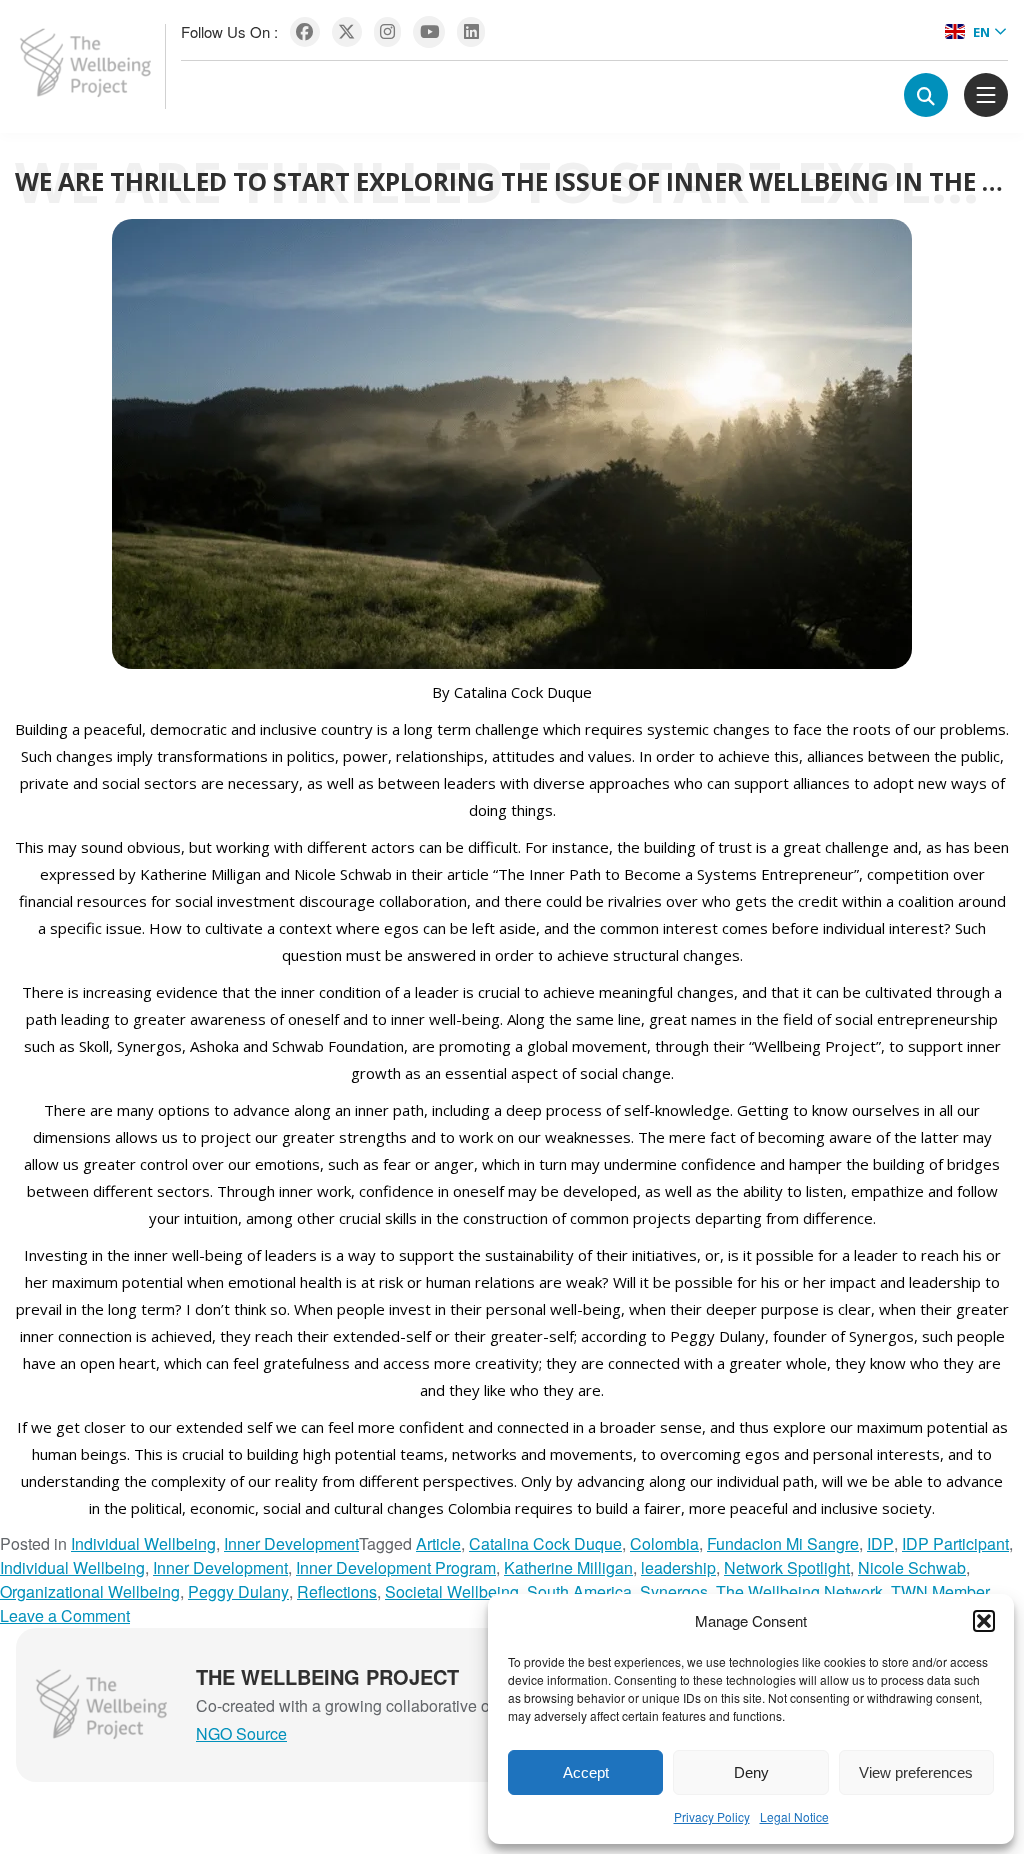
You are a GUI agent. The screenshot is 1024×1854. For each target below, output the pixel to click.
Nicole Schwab (912, 1567)
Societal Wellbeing (452, 1591)
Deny (751, 1772)
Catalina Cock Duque (545, 1543)
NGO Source (241, 1733)
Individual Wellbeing (143, 1543)
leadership (678, 1567)
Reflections (337, 1591)
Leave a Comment (65, 1616)
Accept (586, 1772)
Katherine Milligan (568, 1567)
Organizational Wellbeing (90, 1591)
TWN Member (940, 1591)
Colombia (664, 1543)
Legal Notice (794, 1816)
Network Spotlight (787, 1567)
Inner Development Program (396, 1567)
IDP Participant (955, 1543)
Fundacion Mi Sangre (783, 1543)
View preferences (916, 1772)
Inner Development (291, 1543)
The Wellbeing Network (799, 1591)
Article (438, 1543)
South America (579, 1591)
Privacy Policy (712, 1816)
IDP (880, 1543)
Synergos (674, 1591)
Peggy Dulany (238, 1591)
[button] (984, 1621)
